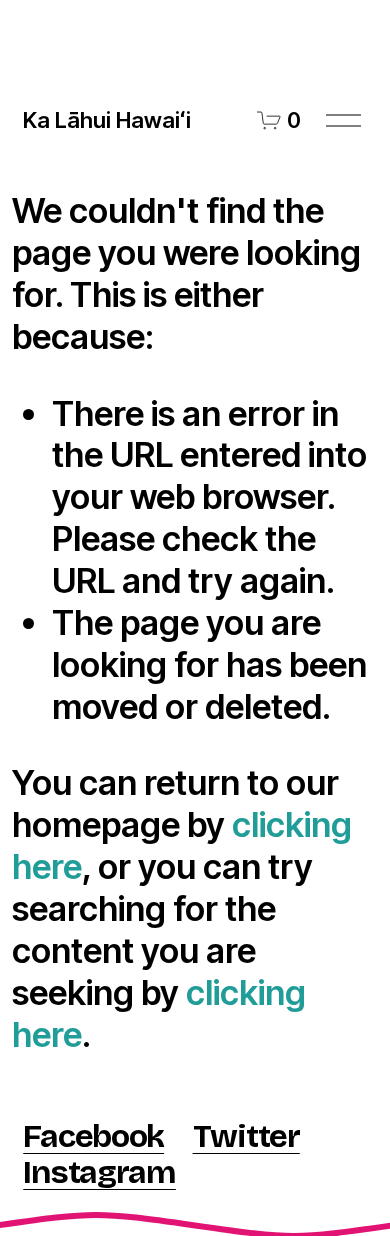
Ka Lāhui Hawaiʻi (107, 120)
